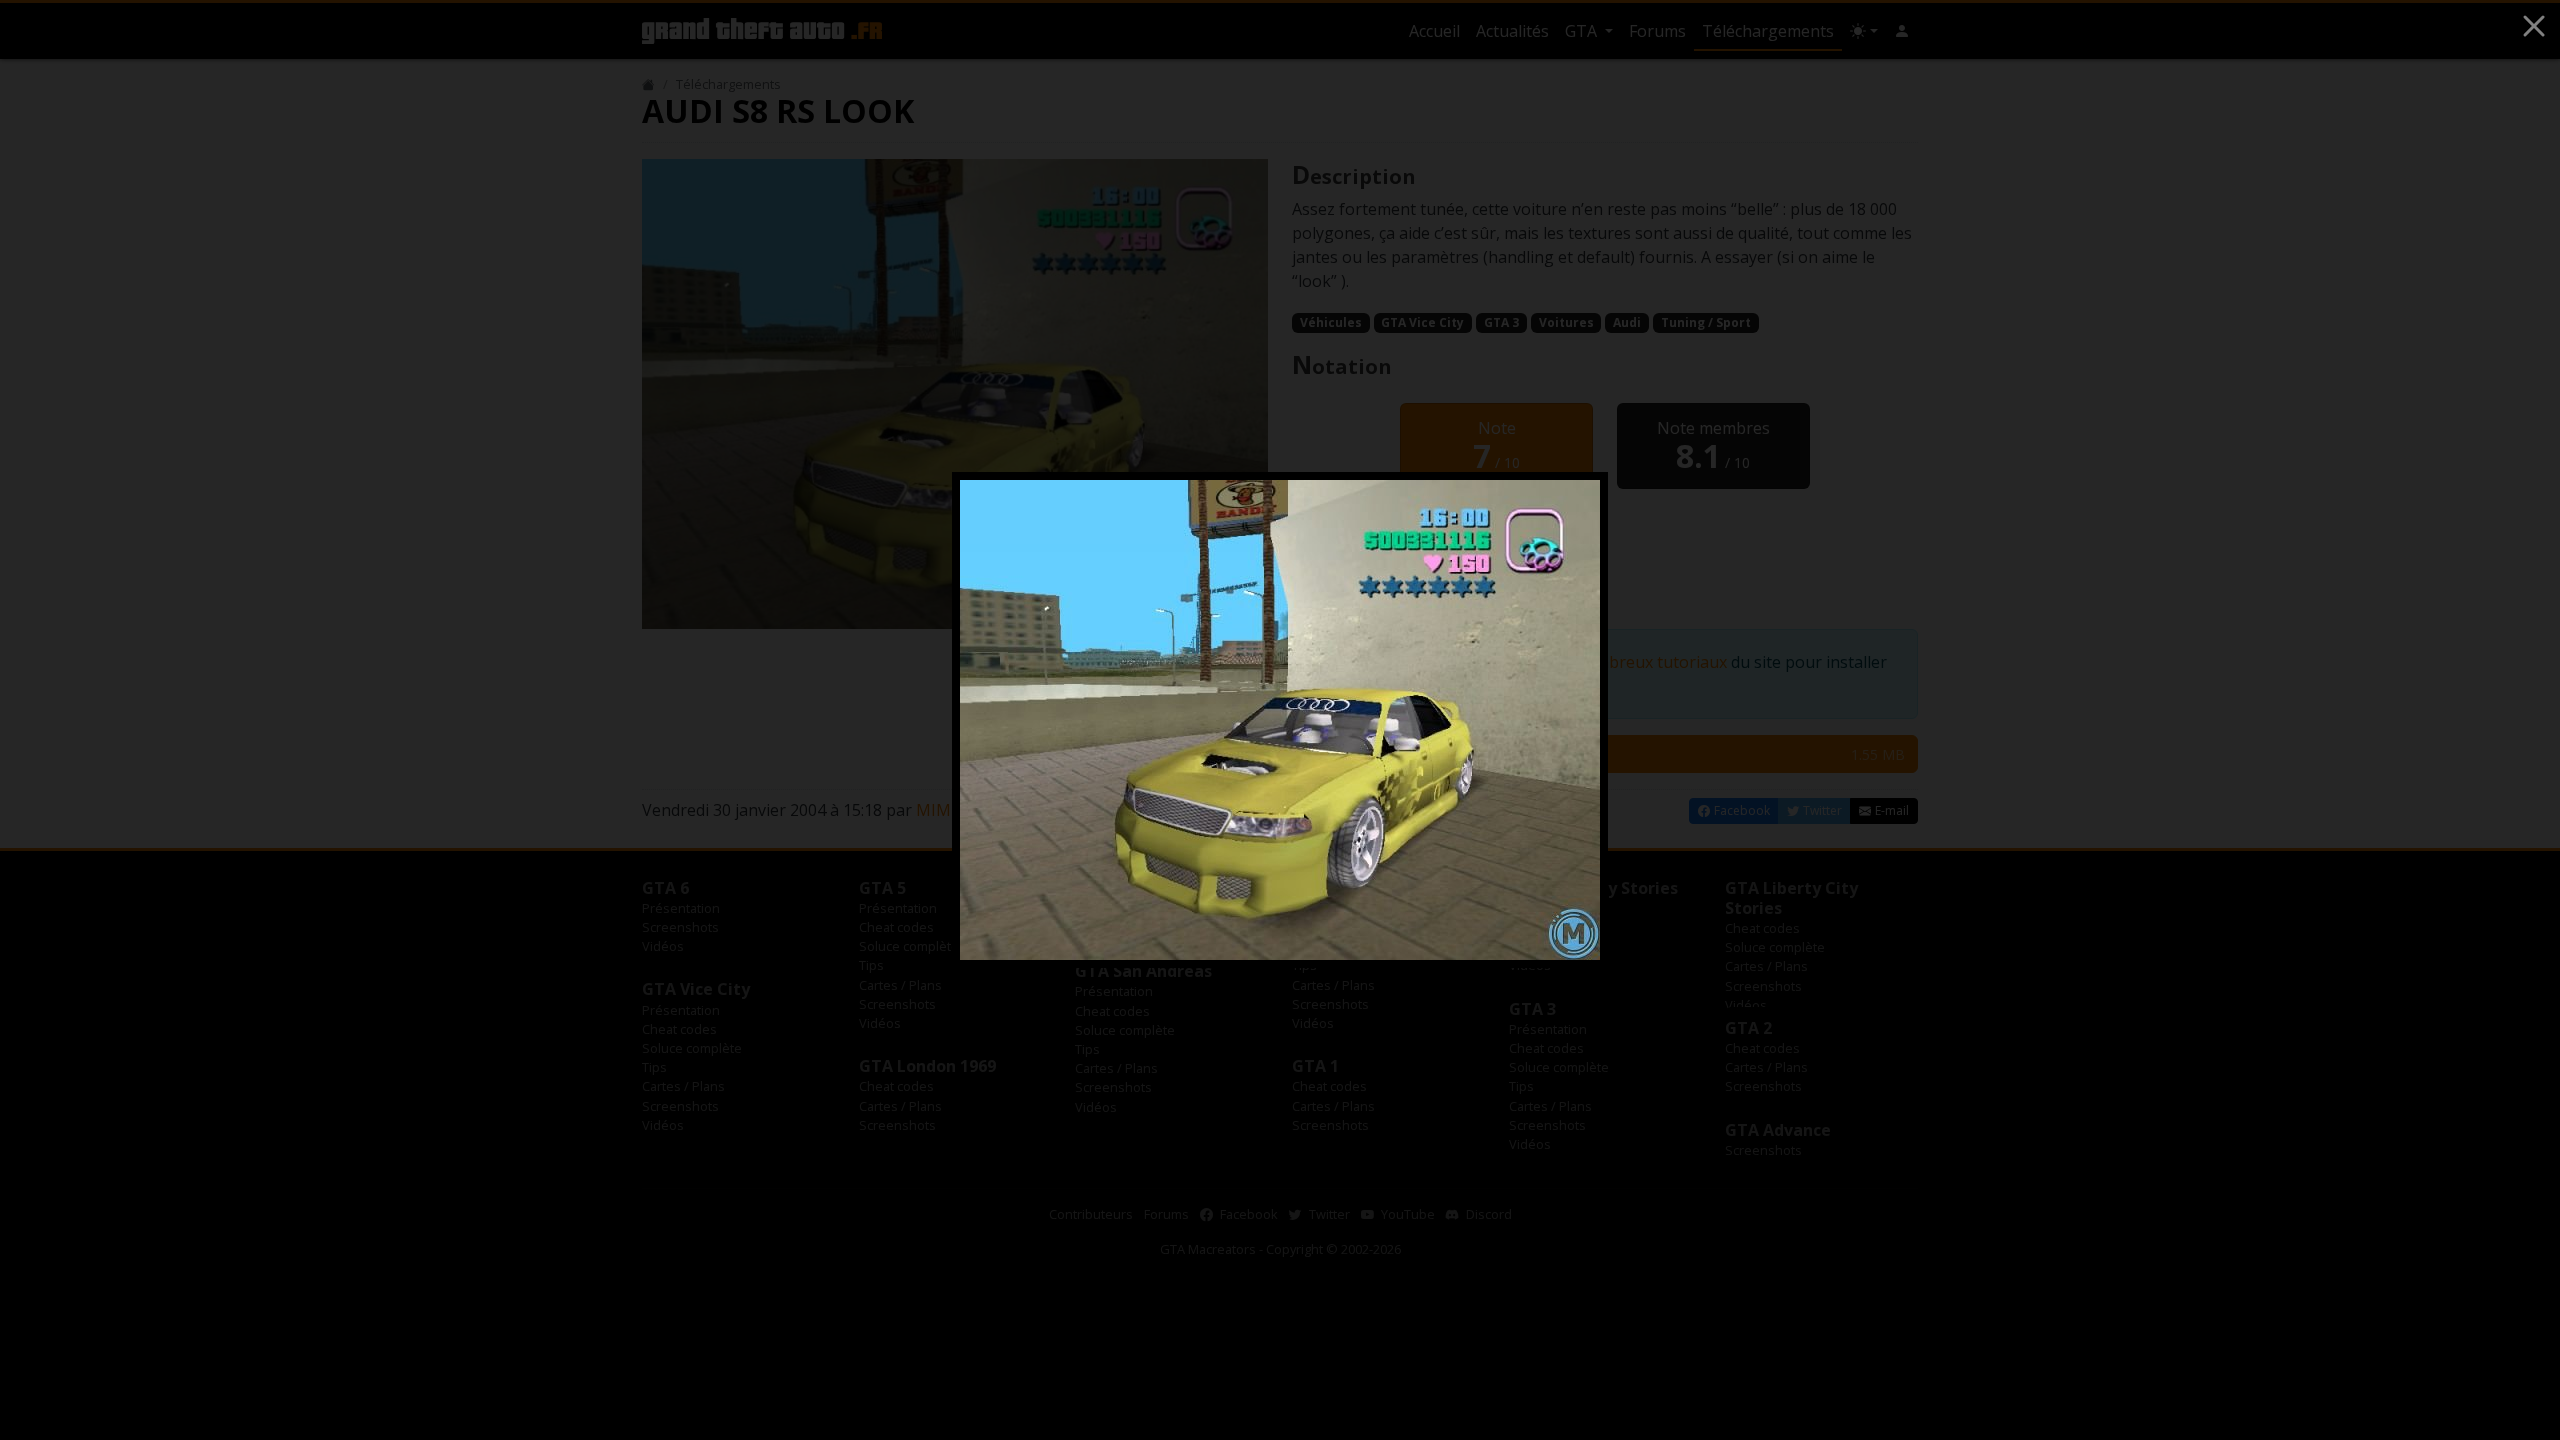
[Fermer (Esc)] (2534, 26)
